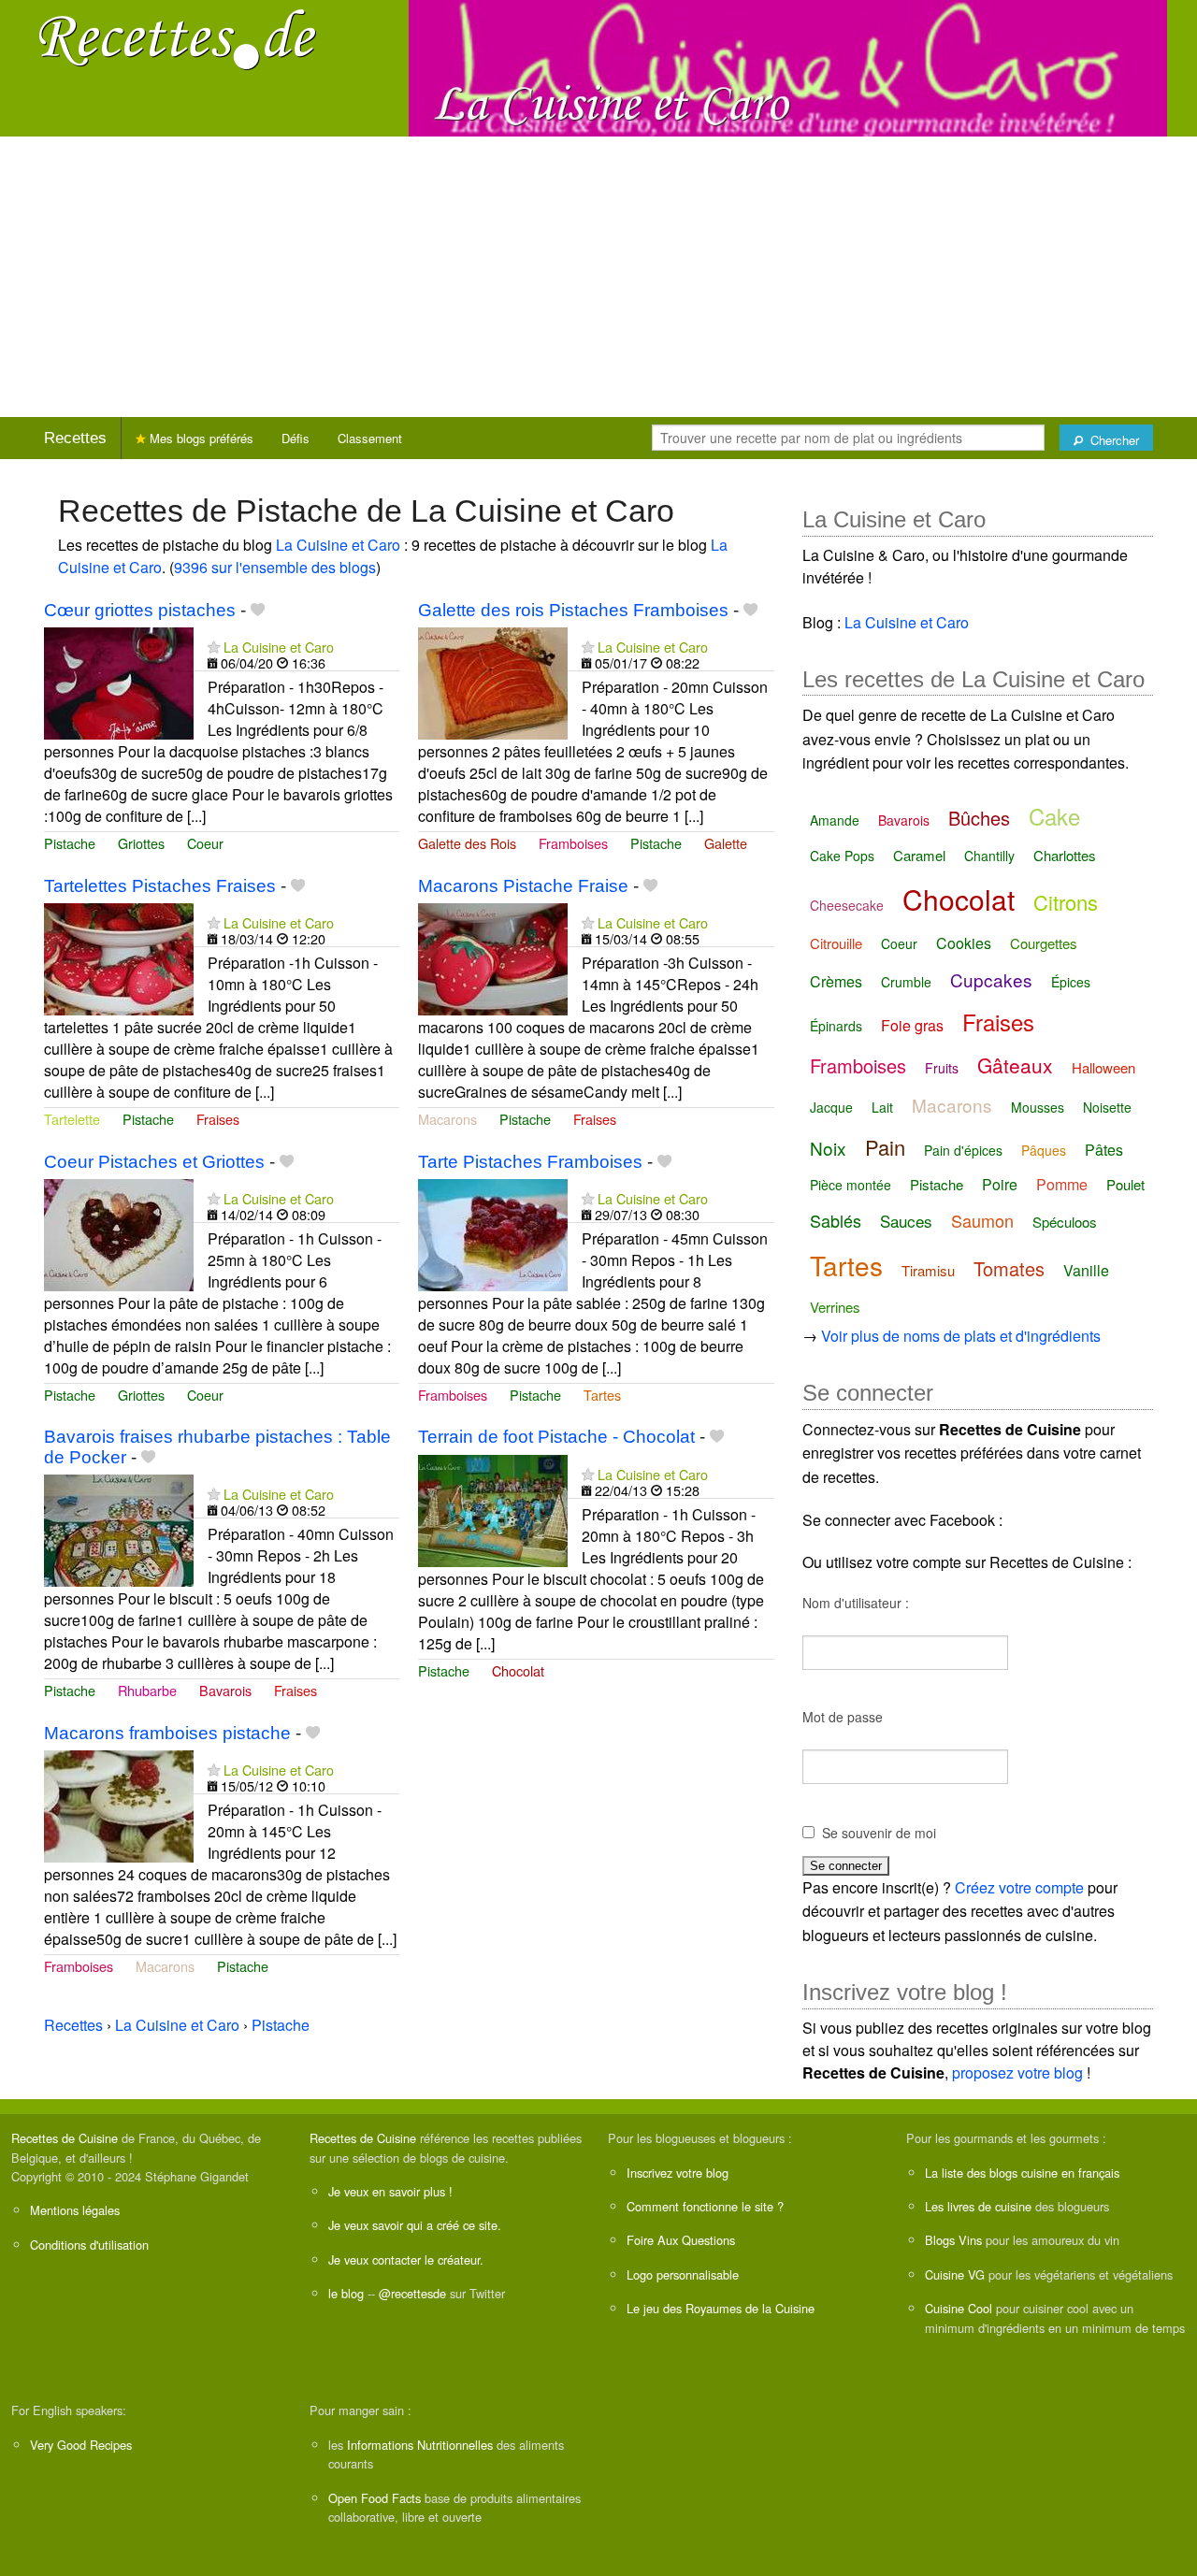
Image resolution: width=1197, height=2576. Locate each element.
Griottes (141, 843)
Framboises (573, 843)
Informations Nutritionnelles (420, 2445)
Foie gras (912, 1025)
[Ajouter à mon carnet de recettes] (258, 610)
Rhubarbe (147, 1690)
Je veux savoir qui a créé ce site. (415, 2225)
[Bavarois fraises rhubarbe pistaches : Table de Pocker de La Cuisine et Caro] (119, 1528)
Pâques (1044, 1150)
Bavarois (225, 1690)
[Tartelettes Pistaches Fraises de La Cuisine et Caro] (119, 957)
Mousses (1038, 1107)
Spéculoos (1065, 1222)
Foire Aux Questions (681, 2240)
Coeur (205, 843)
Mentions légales (75, 2210)
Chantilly (989, 856)
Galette (726, 843)
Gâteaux (1015, 1065)
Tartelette (72, 1119)
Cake (1054, 816)
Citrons (1066, 902)
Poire (1000, 1184)
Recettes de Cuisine (65, 2138)
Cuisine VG (955, 2274)
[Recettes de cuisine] (178, 38)
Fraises (218, 1119)
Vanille (1086, 1270)
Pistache (70, 843)
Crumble (906, 982)
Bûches (979, 818)
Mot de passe (843, 1717)
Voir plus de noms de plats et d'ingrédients (961, 1336)
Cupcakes (991, 979)
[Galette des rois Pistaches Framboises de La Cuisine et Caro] (493, 681)
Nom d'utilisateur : (856, 1603)
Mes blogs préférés (200, 438)
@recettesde (412, 2293)
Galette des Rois (467, 843)
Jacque (831, 1107)
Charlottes (1065, 855)
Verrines (835, 1307)
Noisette (1107, 1107)
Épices (1071, 982)
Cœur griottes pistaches (140, 610)
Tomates (1009, 1268)
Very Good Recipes (81, 2445)
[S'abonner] (214, 647)
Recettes (75, 438)
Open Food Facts (375, 2498)
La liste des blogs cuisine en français (1022, 2173)
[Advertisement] (598, 277)
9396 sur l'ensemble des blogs (275, 567)
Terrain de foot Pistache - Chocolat (556, 1437)
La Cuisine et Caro (338, 545)
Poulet (1125, 1184)
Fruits (942, 1068)
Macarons (447, 1119)
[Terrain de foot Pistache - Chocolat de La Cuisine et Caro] (493, 1509)
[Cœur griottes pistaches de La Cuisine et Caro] (119, 681)
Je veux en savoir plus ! (390, 2191)
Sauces (906, 1221)
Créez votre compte (1019, 1887)
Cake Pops (842, 856)
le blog (346, 2293)
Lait (882, 1107)
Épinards (836, 1026)
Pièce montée (851, 1185)
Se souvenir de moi (879, 1833)
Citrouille (836, 943)
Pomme (1062, 1184)
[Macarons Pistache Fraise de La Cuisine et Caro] (493, 957)
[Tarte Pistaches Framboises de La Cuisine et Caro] (493, 1233)
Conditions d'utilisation (89, 2245)
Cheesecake (847, 905)
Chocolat (518, 1670)
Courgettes (1044, 943)
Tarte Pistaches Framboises (530, 1162)
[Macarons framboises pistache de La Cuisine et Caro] (119, 1804)
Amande (835, 820)
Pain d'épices (963, 1150)
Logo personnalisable (683, 2274)
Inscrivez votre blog (678, 2173)
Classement (370, 438)
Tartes (602, 1395)
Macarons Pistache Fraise (523, 886)
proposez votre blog (1017, 2072)
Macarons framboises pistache (167, 1733)
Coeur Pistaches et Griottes (154, 1162)
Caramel (919, 855)
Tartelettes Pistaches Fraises (160, 886)
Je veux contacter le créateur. (406, 2259)
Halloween (1103, 1067)
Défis (296, 438)
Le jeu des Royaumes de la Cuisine (721, 2308)
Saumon (982, 1220)
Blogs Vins (953, 2240)
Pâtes (1104, 1150)
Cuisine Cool (959, 2308)
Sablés (836, 1220)
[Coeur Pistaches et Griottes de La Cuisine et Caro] (119, 1233)
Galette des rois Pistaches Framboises (573, 610)
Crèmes (836, 981)
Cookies (964, 943)
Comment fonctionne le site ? (705, 2206)
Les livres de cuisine (978, 2206)
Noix (828, 1148)
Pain (885, 1147)
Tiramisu (928, 1270)
